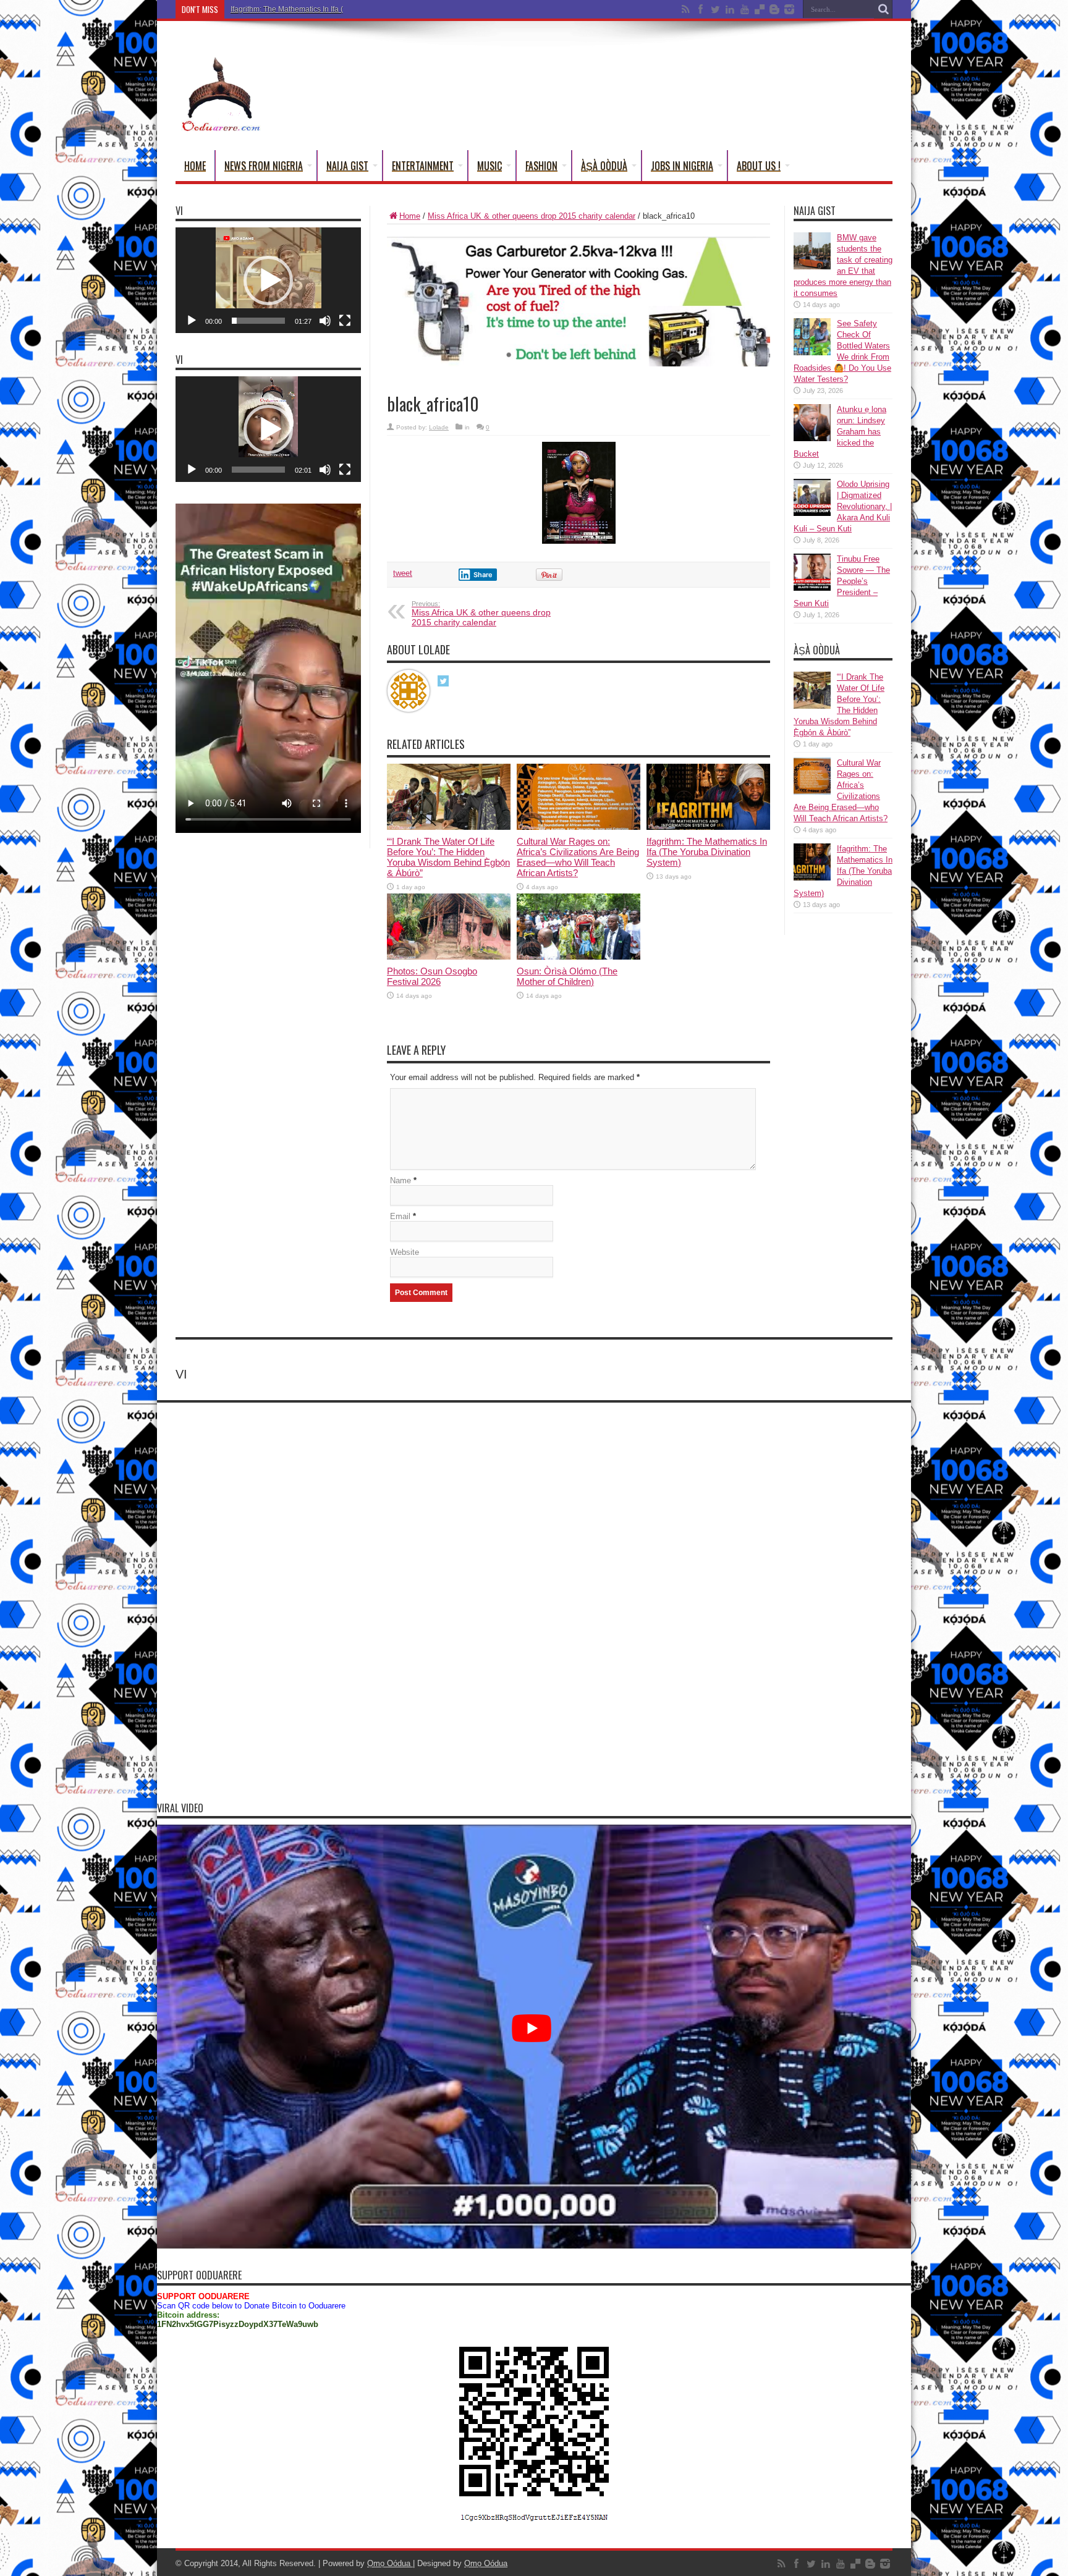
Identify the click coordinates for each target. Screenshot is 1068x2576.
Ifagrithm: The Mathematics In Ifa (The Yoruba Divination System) (339, 9)
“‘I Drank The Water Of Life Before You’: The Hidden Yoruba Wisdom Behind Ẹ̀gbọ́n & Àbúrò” (448, 857)
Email (400, 1216)
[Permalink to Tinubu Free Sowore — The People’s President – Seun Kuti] (812, 572)
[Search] (883, 9)
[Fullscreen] (345, 321)
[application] (268, 280)
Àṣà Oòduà (604, 166)
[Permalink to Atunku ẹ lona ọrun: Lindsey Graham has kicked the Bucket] (812, 423)
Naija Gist (347, 166)
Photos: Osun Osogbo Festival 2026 (432, 976)
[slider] (258, 321)
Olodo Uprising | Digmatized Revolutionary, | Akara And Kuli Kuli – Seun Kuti (843, 506)
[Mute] (325, 321)
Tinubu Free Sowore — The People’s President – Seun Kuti (842, 581)
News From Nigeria (264, 166)
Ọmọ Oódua (390, 2563)
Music (489, 166)
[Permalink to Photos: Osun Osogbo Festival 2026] (449, 926)
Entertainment (423, 166)
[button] (268, 281)
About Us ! (759, 166)
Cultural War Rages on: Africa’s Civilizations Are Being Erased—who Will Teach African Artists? (578, 857)
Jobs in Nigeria (682, 166)
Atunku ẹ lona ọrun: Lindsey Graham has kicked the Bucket (840, 432)
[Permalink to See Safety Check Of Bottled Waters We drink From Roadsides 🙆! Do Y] (812, 337)
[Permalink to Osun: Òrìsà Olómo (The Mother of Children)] (578, 926)
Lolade (439, 427)
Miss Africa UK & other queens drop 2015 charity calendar (532, 216)
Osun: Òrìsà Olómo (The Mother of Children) (567, 976)
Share (483, 575)
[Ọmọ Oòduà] (220, 90)
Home (195, 166)
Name (400, 1180)
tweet (403, 573)
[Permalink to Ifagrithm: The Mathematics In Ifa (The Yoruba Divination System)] (708, 796)
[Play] (192, 321)
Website (405, 1252)
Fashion (541, 166)
